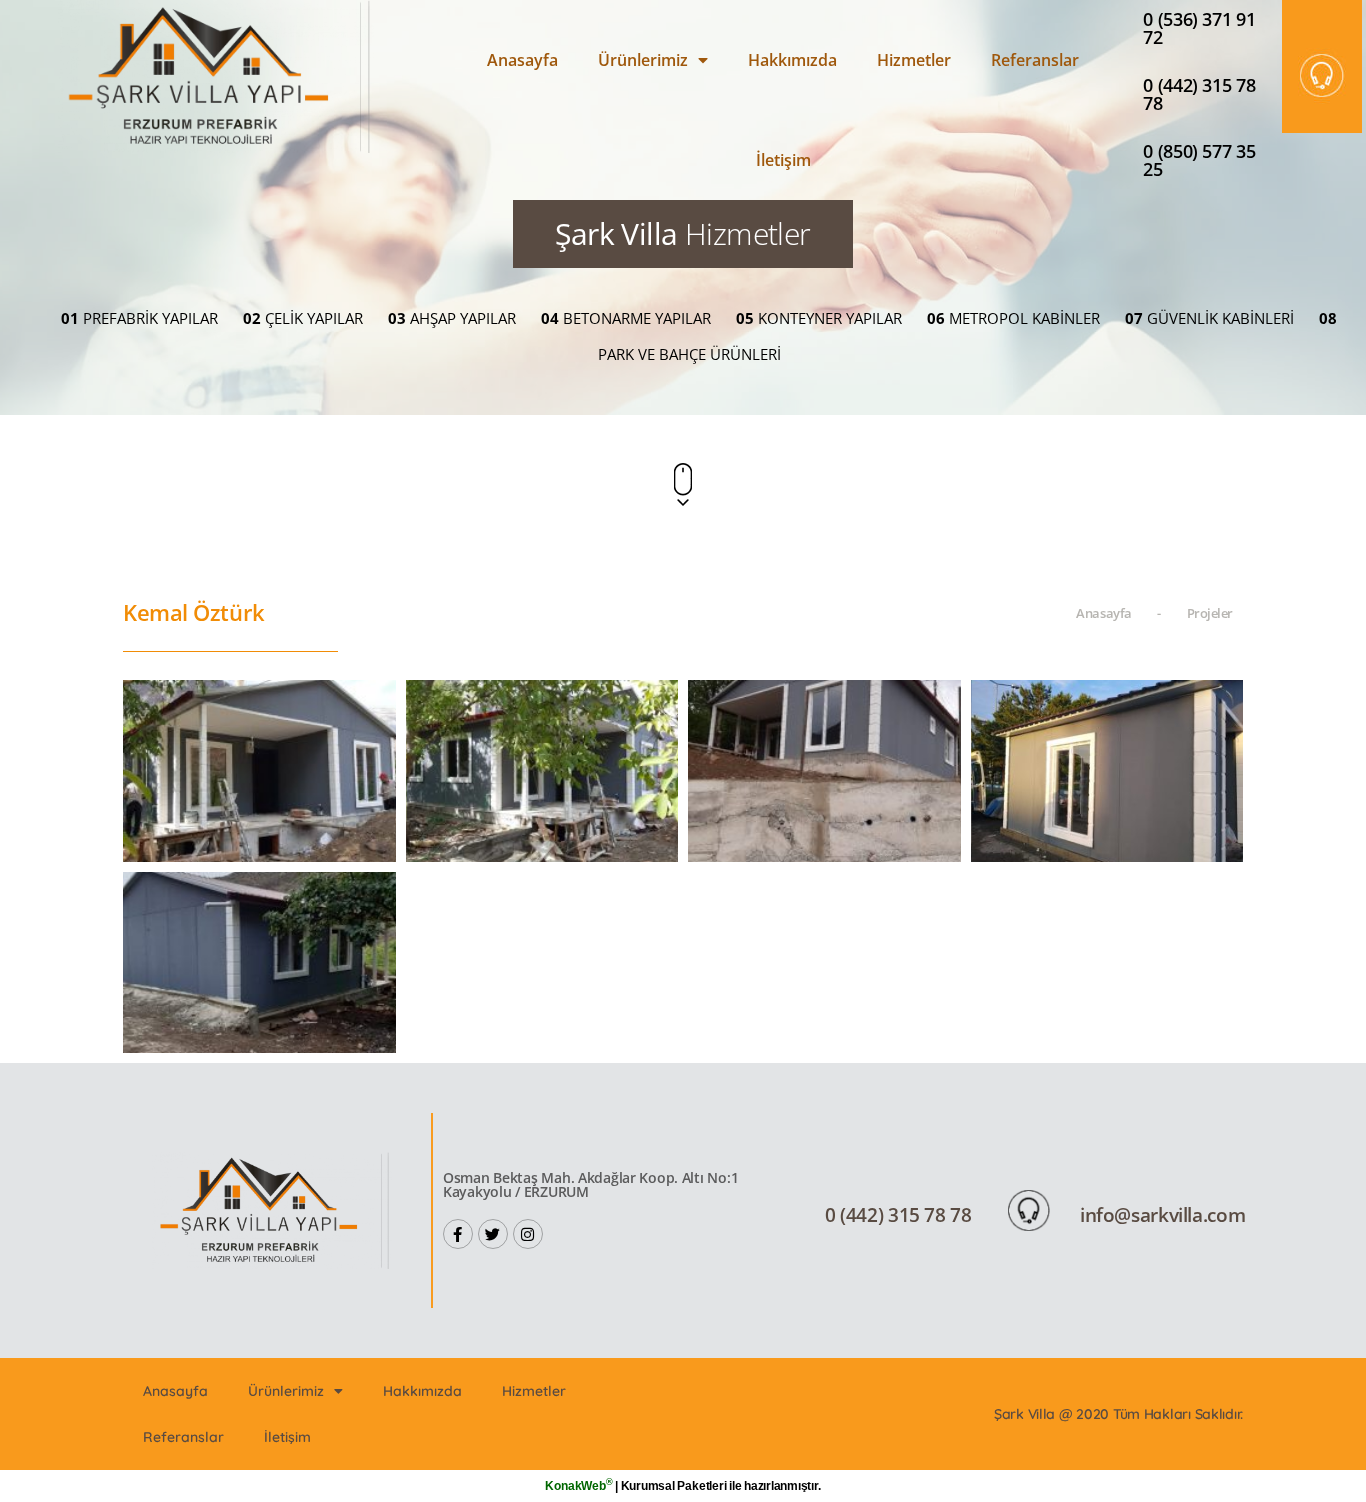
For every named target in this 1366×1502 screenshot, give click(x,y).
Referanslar (1035, 60)
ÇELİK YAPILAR (303, 318)
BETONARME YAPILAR (626, 318)
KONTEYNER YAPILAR (819, 318)
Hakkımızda (792, 60)
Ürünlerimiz (643, 60)
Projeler (1210, 613)
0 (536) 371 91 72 (1199, 28)
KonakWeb (578, 1486)
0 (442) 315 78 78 (1199, 94)
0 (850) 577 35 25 (1199, 160)
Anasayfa (522, 60)
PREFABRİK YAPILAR (139, 318)
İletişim (783, 160)
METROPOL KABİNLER (1013, 318)
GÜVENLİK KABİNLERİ (1209, 318)
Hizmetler (914, 60)
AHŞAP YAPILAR (452, 318)
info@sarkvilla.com (1162, 1215)
